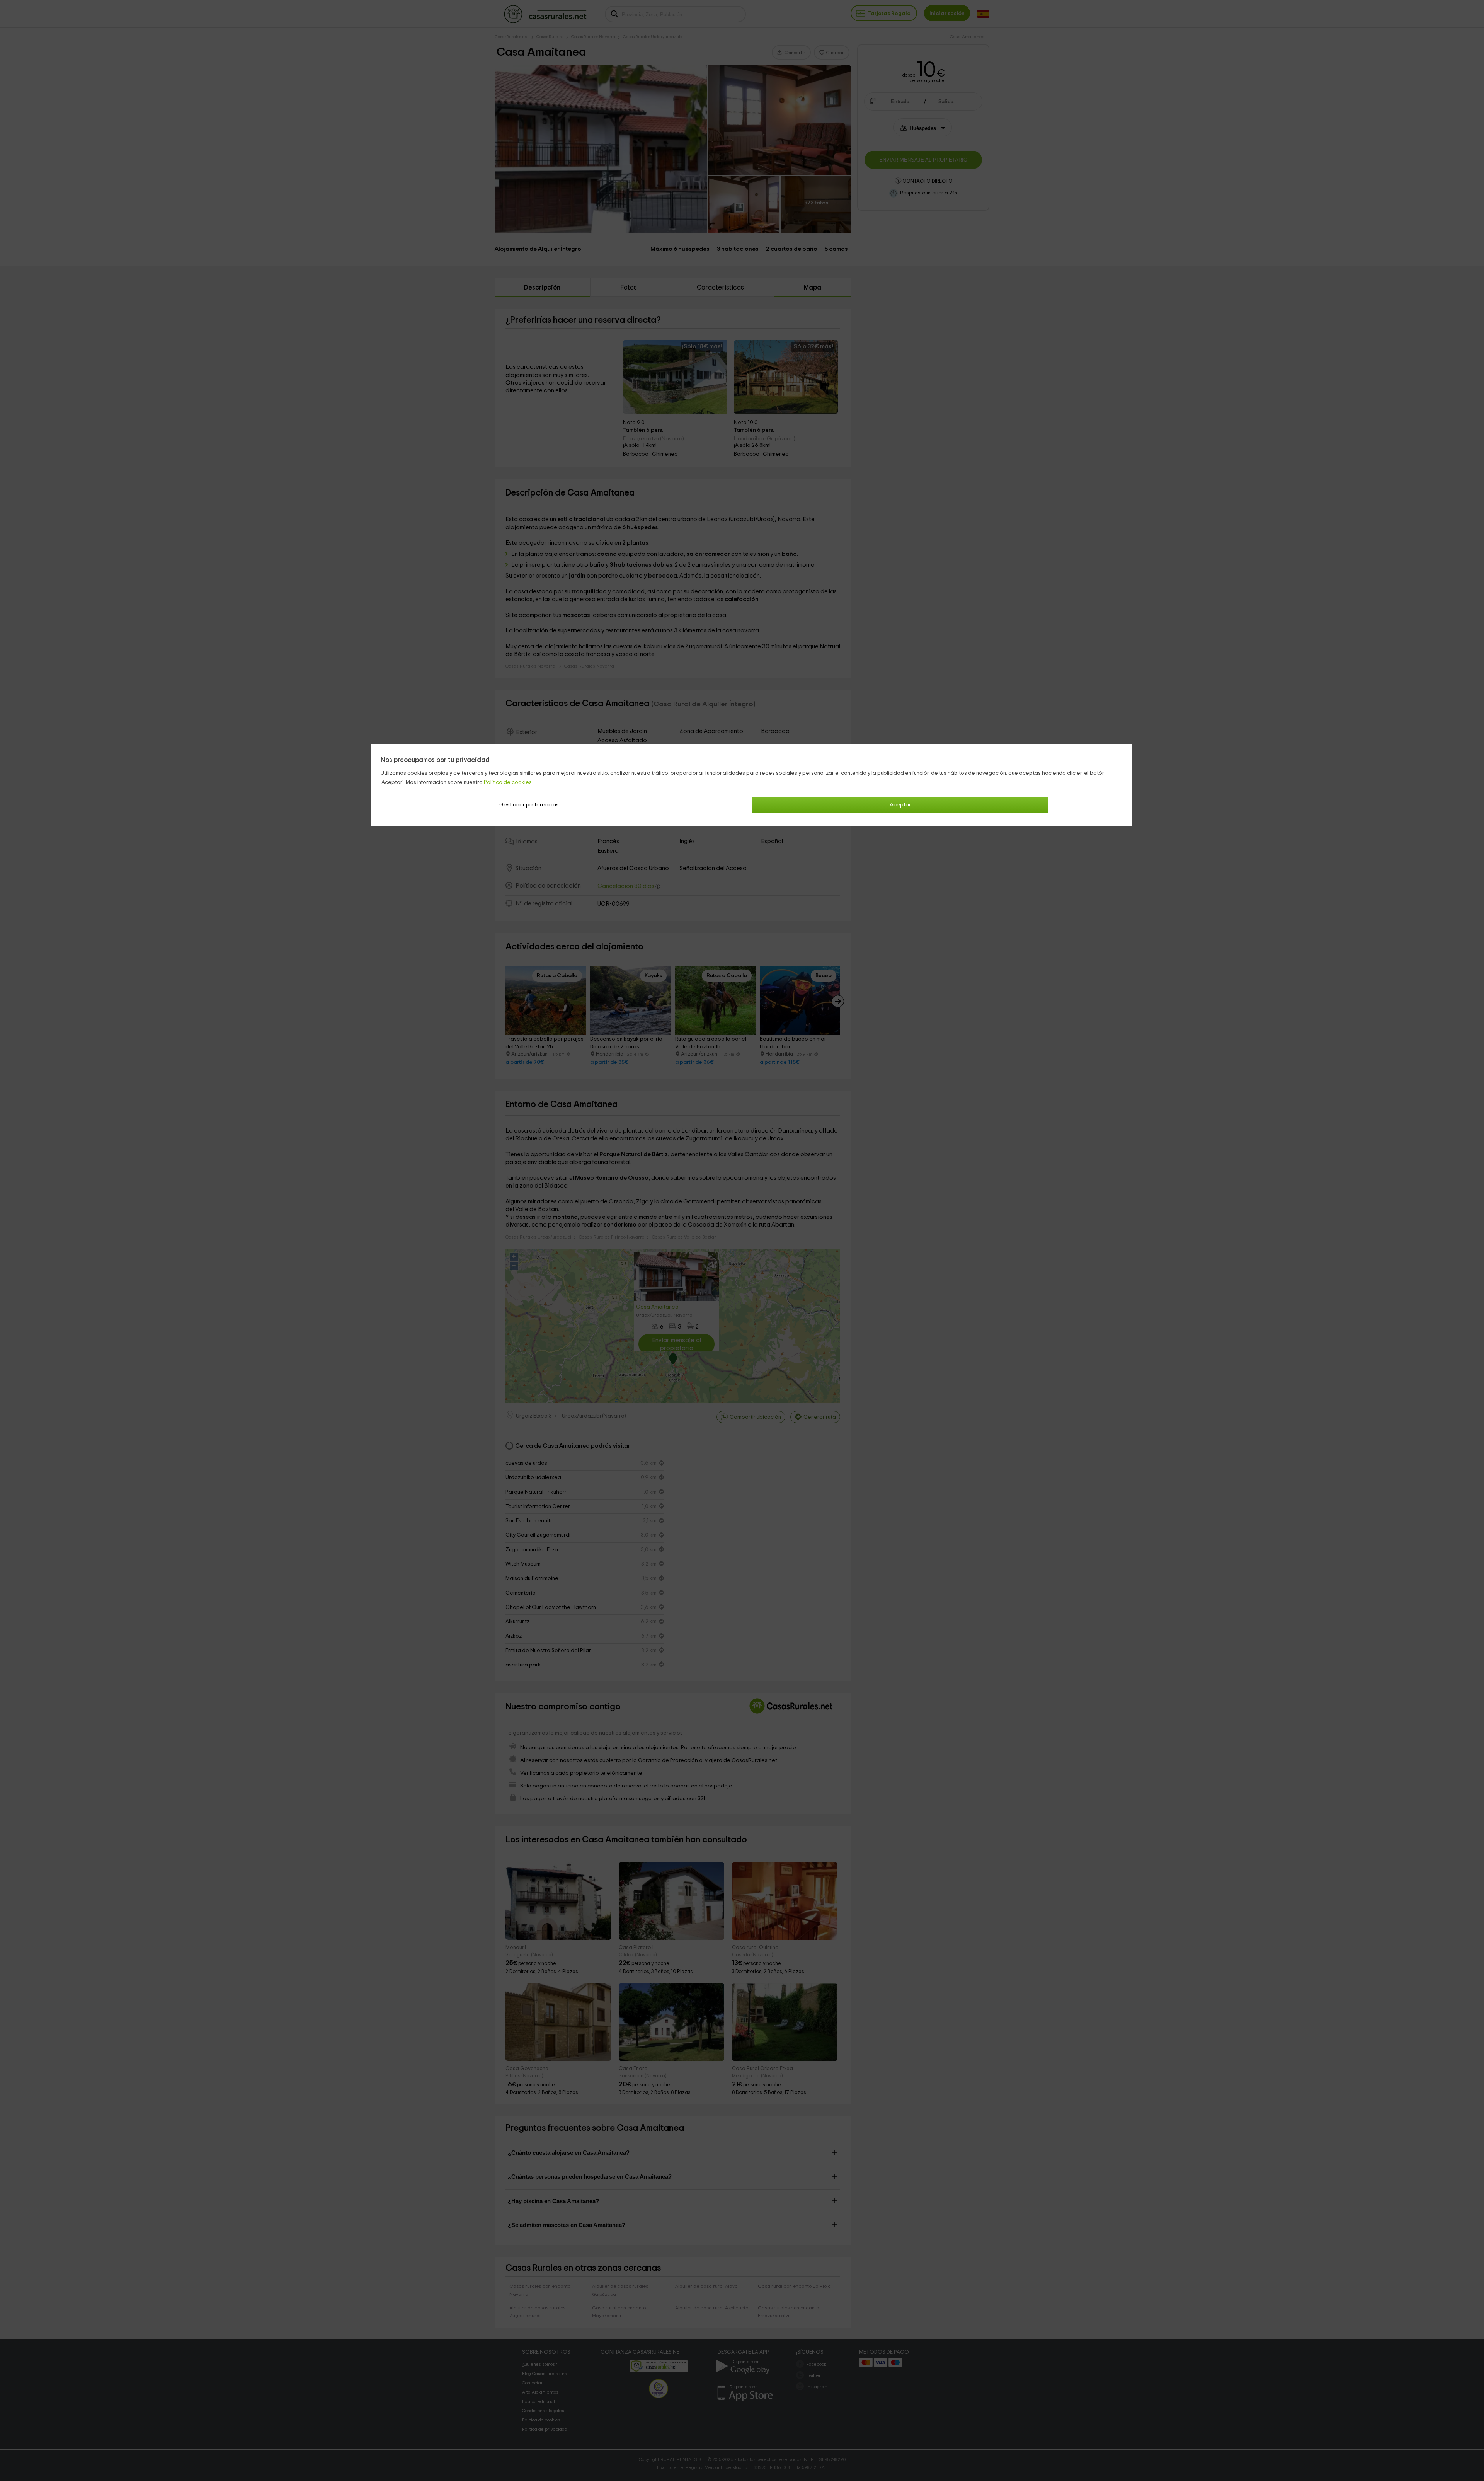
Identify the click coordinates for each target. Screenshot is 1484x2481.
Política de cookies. (508, 782)
